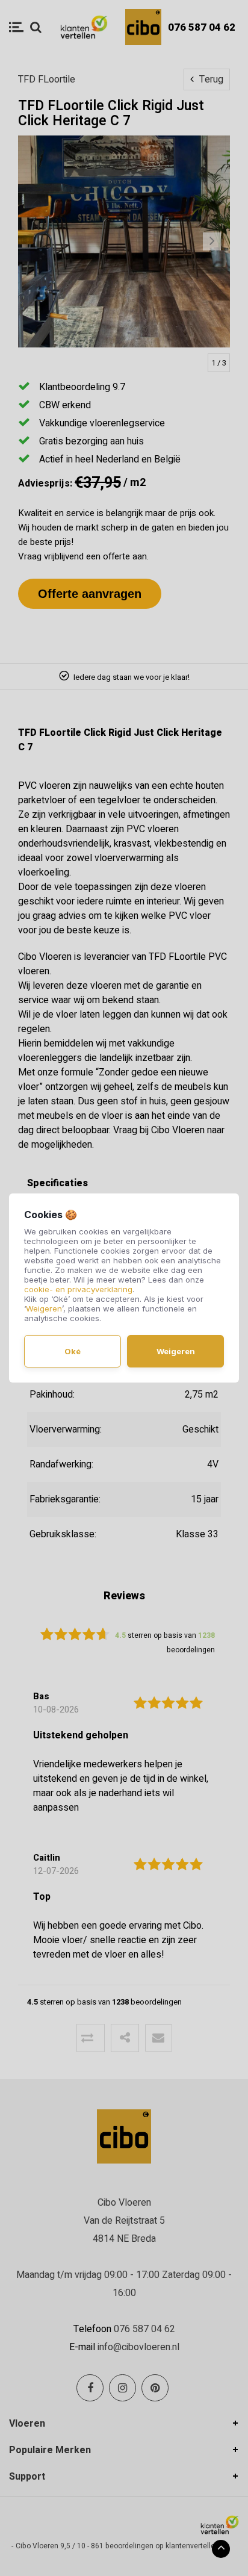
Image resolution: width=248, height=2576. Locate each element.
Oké (73, 1351)
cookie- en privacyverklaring (78, 1289)
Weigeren (44, 1308)
